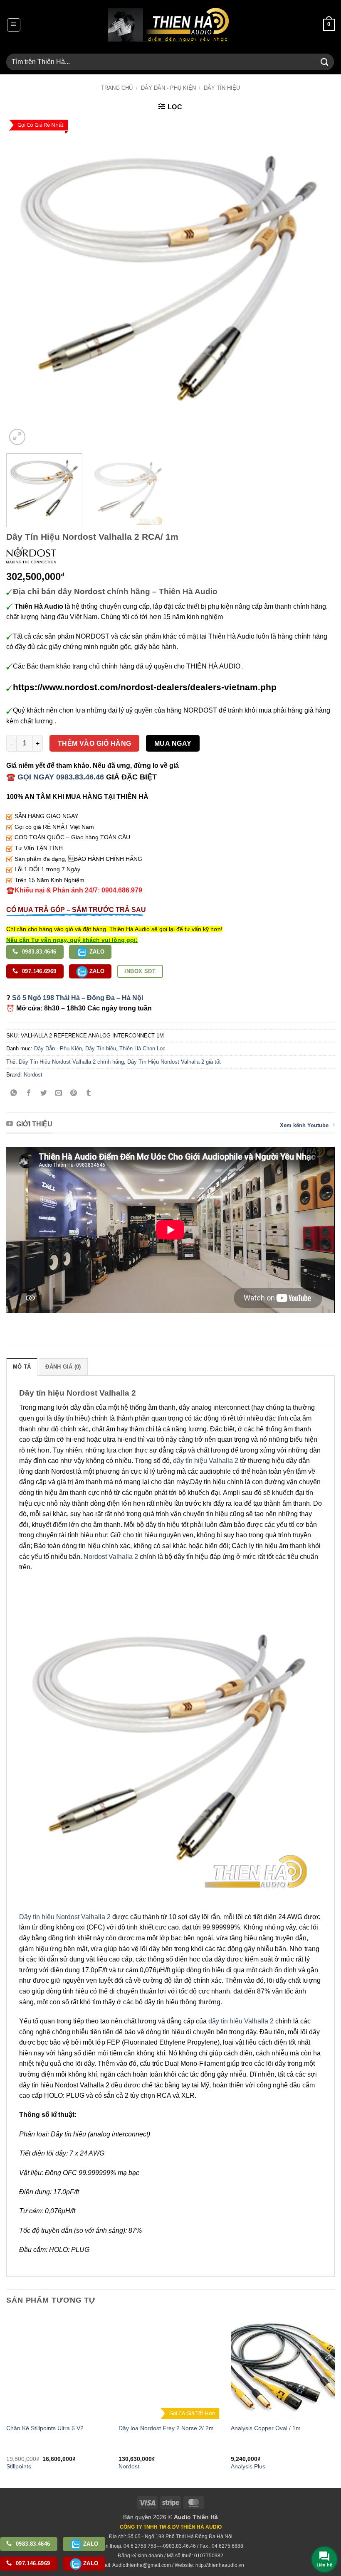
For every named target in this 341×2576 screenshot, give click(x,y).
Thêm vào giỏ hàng (95, 744)
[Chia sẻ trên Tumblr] (89, 1093)
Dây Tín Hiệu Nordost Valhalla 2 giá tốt (174, 1062)
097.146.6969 (38, 971)
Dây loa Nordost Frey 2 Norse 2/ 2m (166, 2428)
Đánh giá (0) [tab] (63, 1367)
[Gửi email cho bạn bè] (59, 1093)
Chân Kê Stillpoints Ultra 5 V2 (45, 2428)
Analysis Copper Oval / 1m (266, 2428)
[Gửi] (325, 62)
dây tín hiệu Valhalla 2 (206, 1461)
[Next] (318, 283)
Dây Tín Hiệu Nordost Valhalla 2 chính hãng (71, 1062)
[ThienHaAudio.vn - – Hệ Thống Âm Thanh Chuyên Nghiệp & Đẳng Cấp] (168, 25)
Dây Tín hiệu (222, 88)
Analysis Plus (248, 2466)
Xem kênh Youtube (304, 1125)
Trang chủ (117, 88)
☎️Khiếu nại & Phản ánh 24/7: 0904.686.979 (74, 890)
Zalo (96, 952)
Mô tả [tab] (22, 1367)
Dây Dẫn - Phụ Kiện (168, 88)
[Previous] (23, 283)
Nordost (33, 1075)
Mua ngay (173, 744)
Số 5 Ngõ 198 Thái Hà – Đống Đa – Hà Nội (78, 998)
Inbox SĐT (140, 971)
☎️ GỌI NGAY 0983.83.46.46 (55, 777)
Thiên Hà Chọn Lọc (142, 1048)
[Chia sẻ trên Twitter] (44, 1093)
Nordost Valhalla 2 (111, 1557)
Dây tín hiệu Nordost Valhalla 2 (65, 1917)
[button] (14, 25)
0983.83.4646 (38, 952)
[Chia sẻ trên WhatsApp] (14, 1093)
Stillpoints (19, 2466)
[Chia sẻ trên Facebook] (29, 1093)
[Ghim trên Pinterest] (74, 1093)
